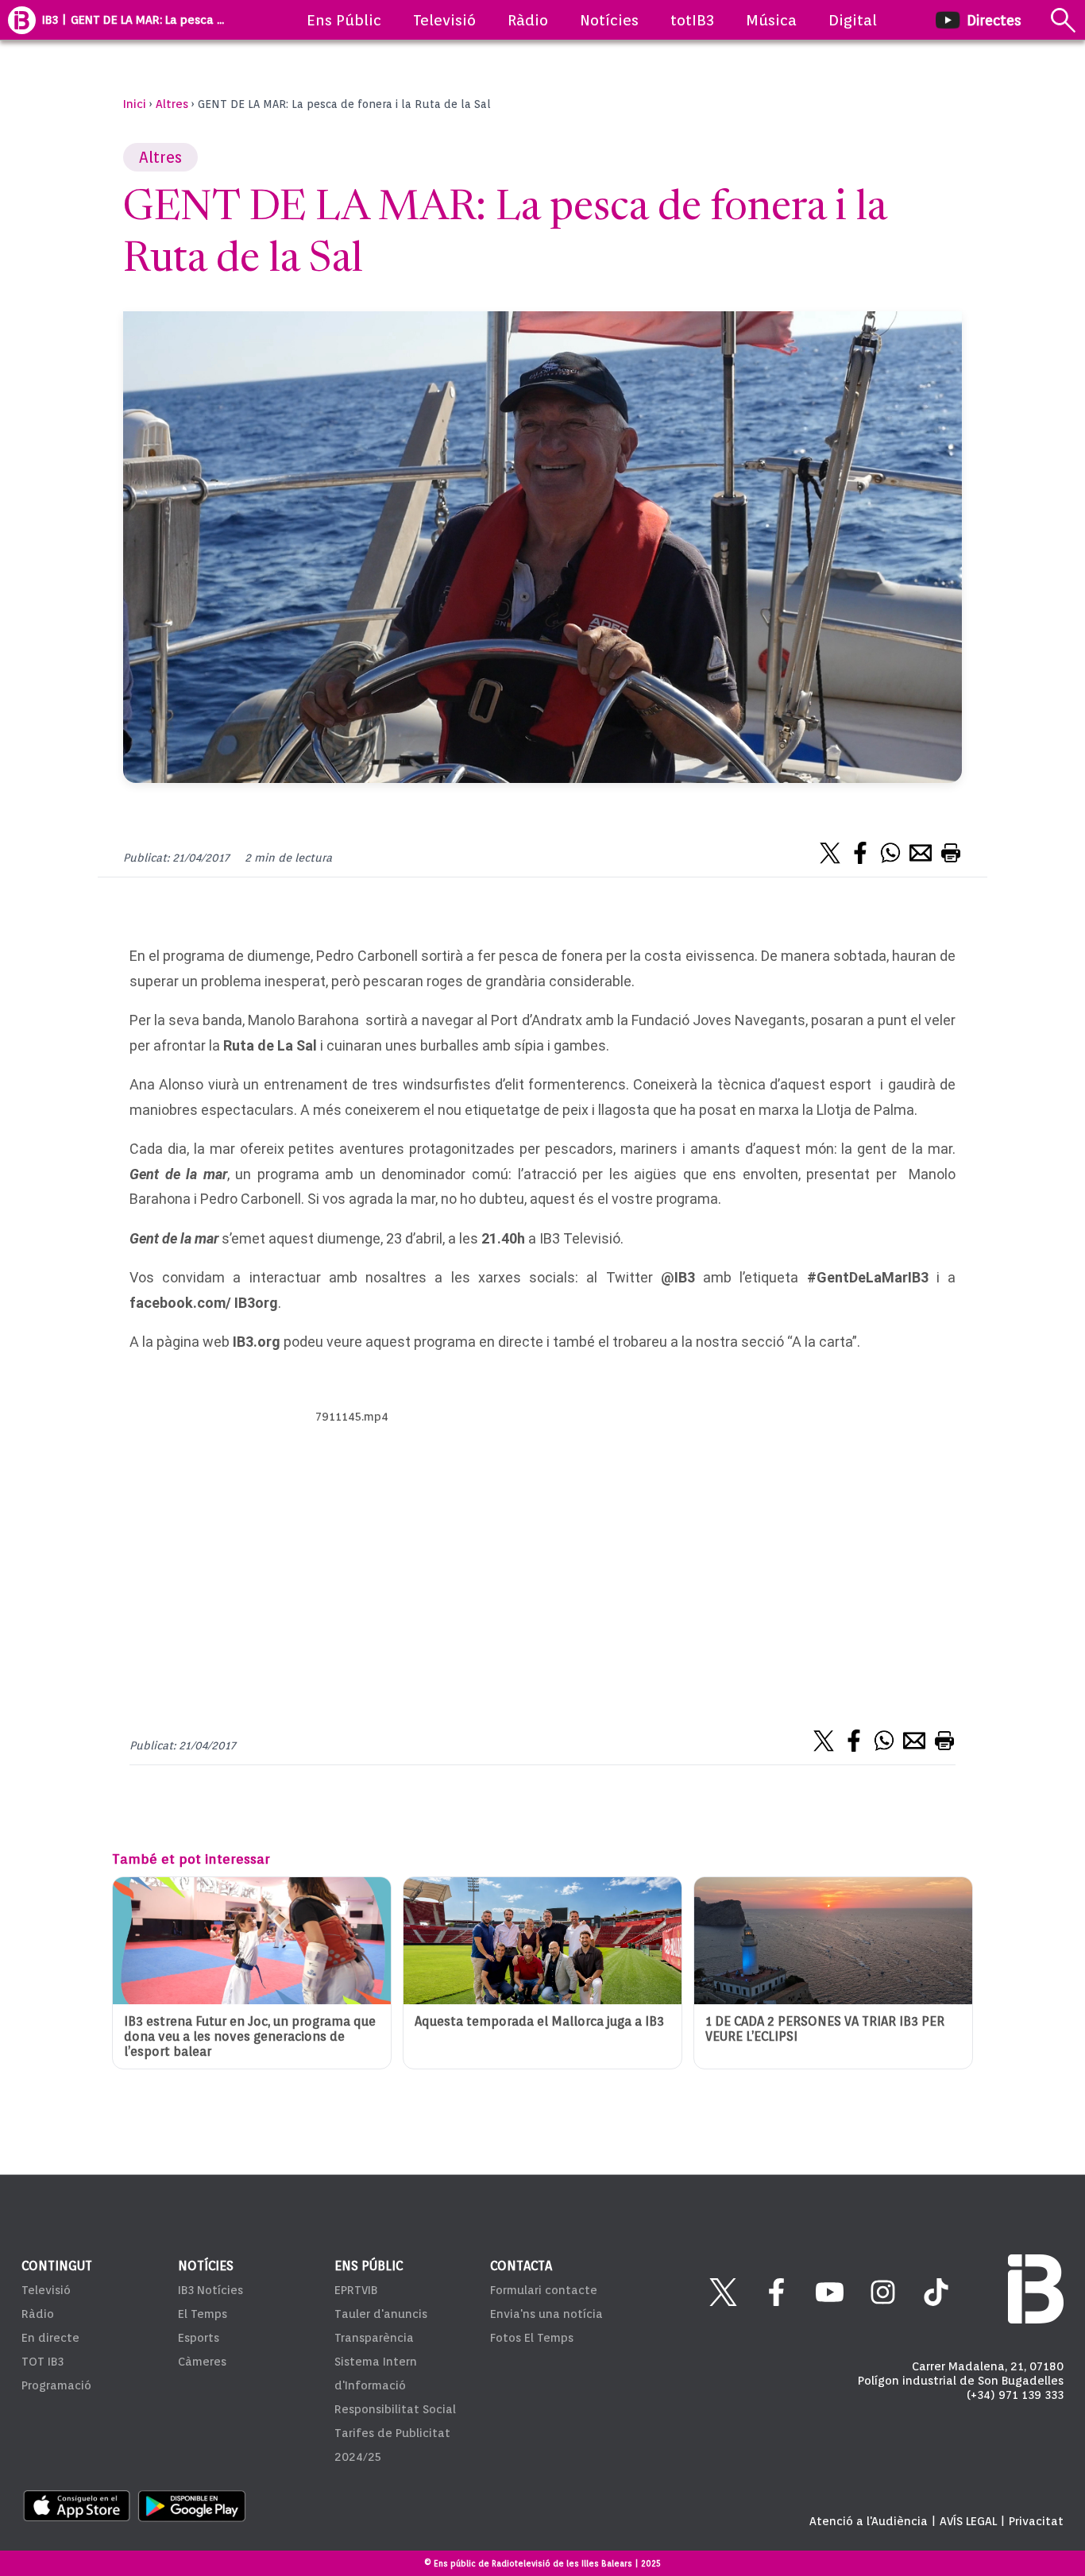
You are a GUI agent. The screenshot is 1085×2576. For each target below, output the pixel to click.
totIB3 (692, 20)
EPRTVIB (356, 2290)
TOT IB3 (42, 2362)
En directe (50, 2338)
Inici (135, 104)
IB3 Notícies (210, 2290)
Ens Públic (344, 20)
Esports (199, 2338)
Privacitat (1036, 2521)
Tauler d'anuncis (381, 2314)
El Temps (203, 2314)
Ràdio (528, 20)
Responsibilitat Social (395, 2409)
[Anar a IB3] (22, 20)
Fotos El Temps (532, 2338)
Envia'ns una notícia (546, 2314)
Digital (853, 20)
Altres (172, 104)
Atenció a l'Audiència (869, 2521)
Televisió (444, 20)
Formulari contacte (544, 2290)
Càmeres (202, 2362)
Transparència (374, 2338)
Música (771, 20)
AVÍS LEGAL (968, 2521)
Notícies (609, 20)
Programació (56, 2385)
